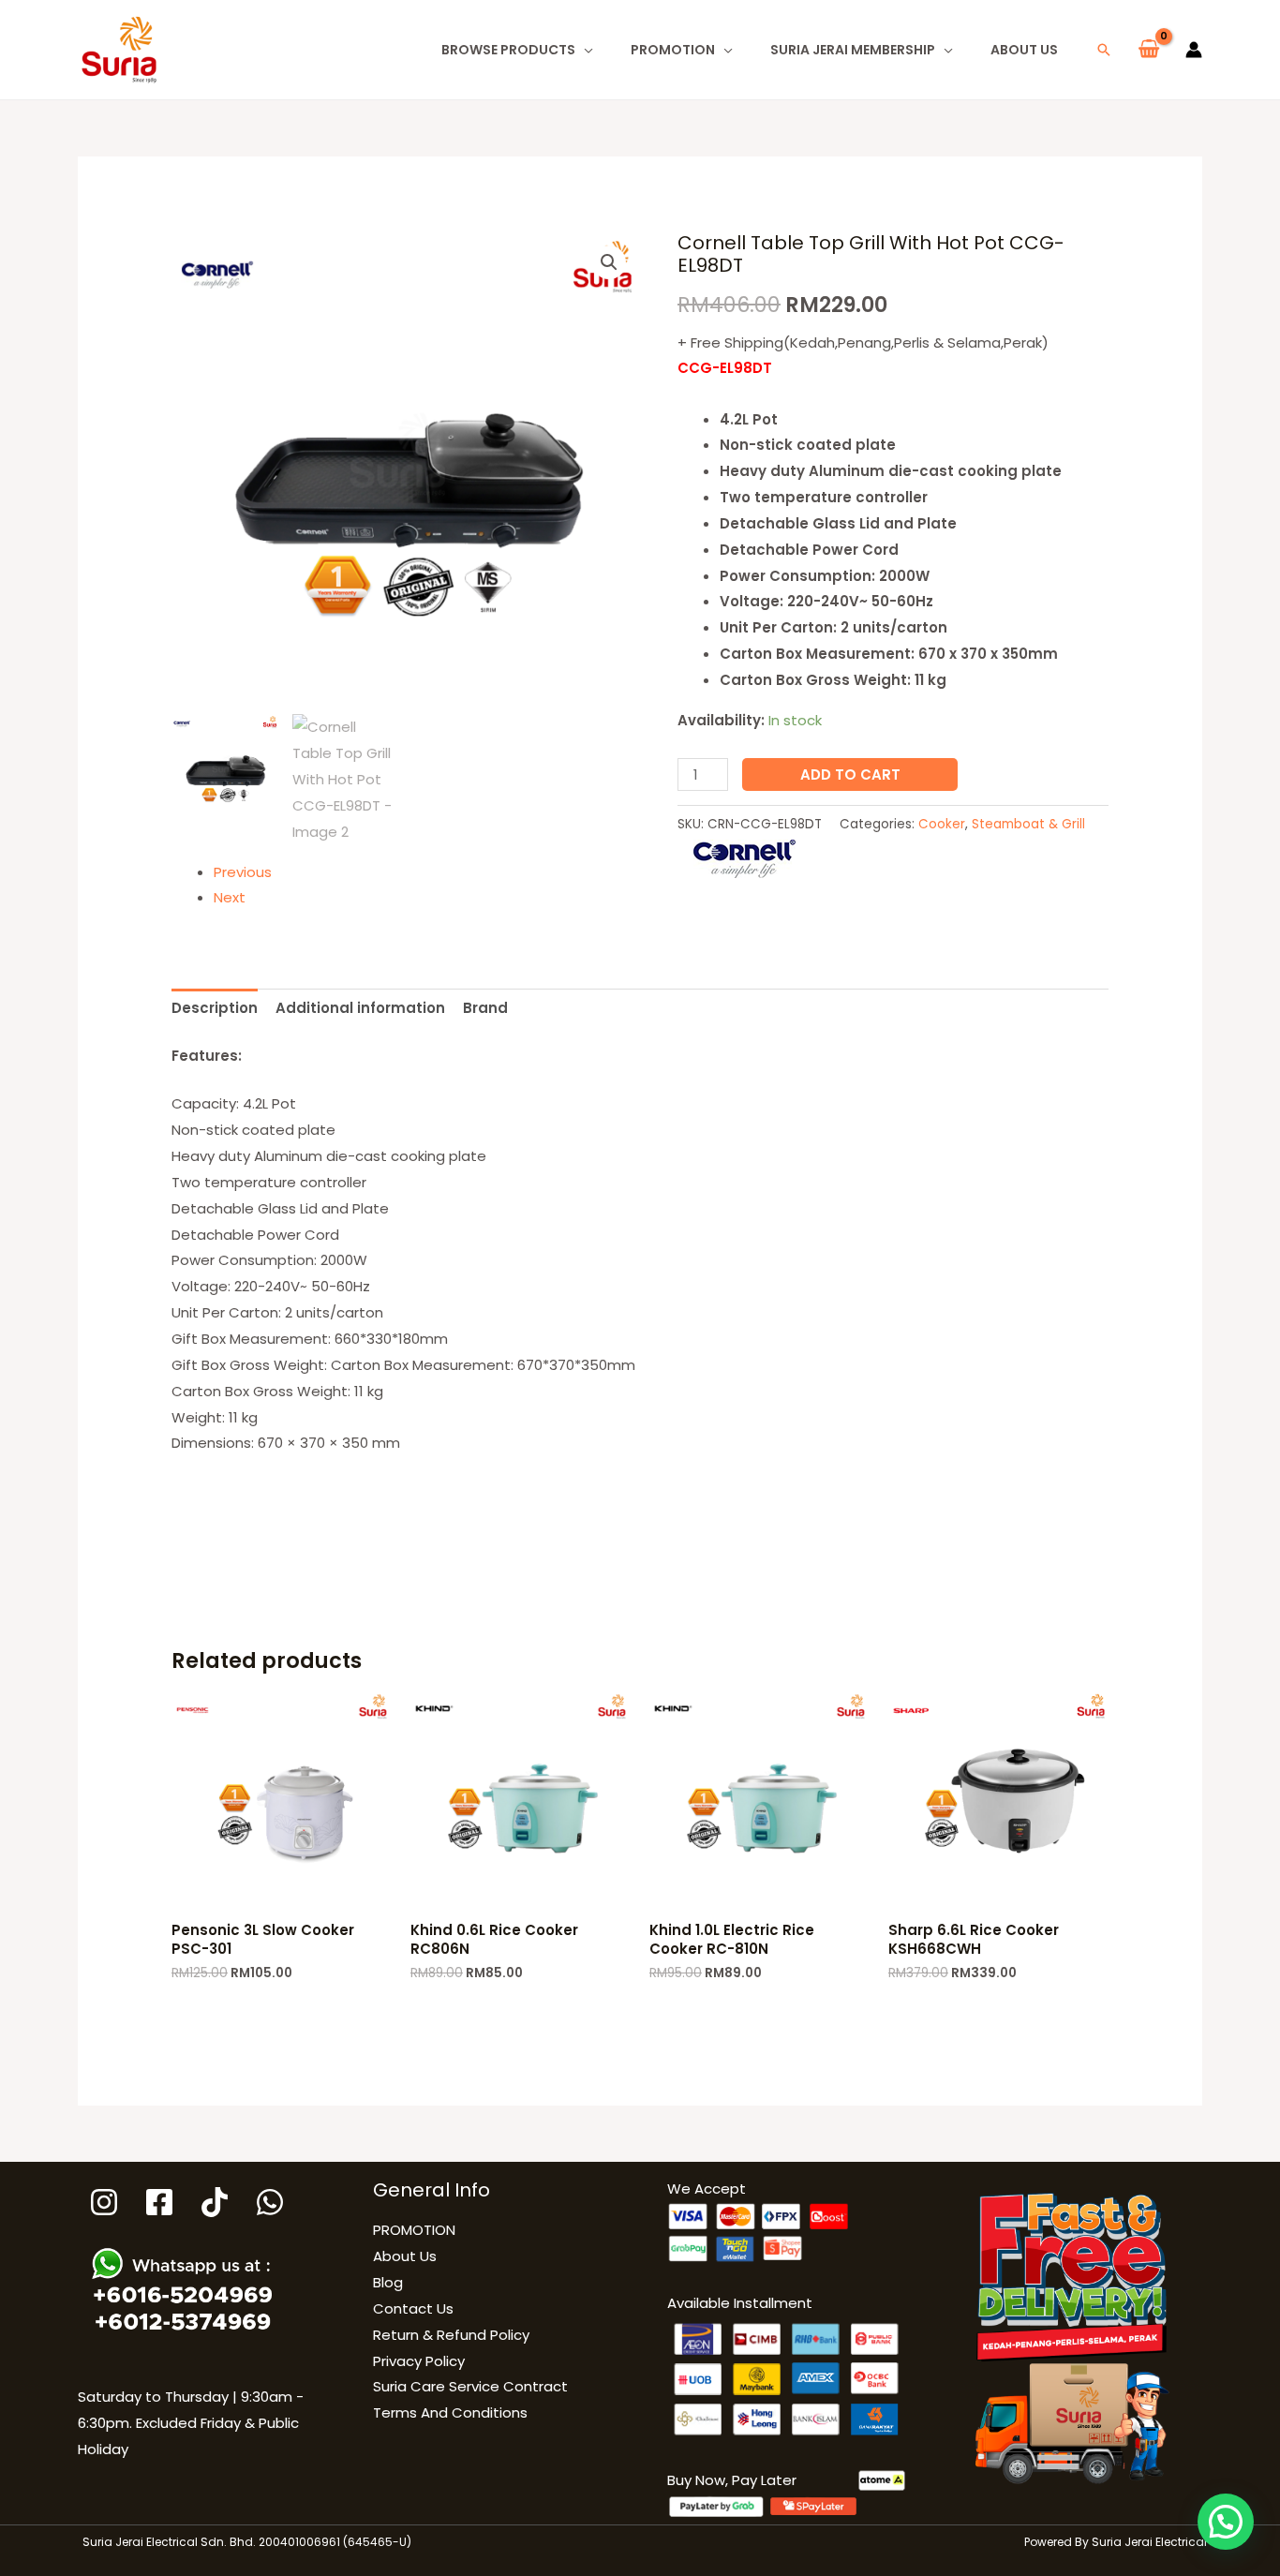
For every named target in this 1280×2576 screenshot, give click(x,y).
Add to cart (850, 774)
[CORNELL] (744, 859)
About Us (1024, 50)
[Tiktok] (215, 2202)
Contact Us (413, 2308)
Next (230, 897)
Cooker (942, 824)
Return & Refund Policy (451, 2335)
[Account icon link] (1194, 50)
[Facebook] (159, 2202)
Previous (243, 872)
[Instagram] (104, 2202)
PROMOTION (673, 50)
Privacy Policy (419, 2361)
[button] (1104, 50)
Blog (388, 2282)
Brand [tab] (485, 1008)
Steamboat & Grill (1028, 824)
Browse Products (508, 50)
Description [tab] (215, 1008)
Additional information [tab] (360, 1008)
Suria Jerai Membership (853, 50)
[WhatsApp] (270, 2202)
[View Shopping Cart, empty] (1149, 50)
